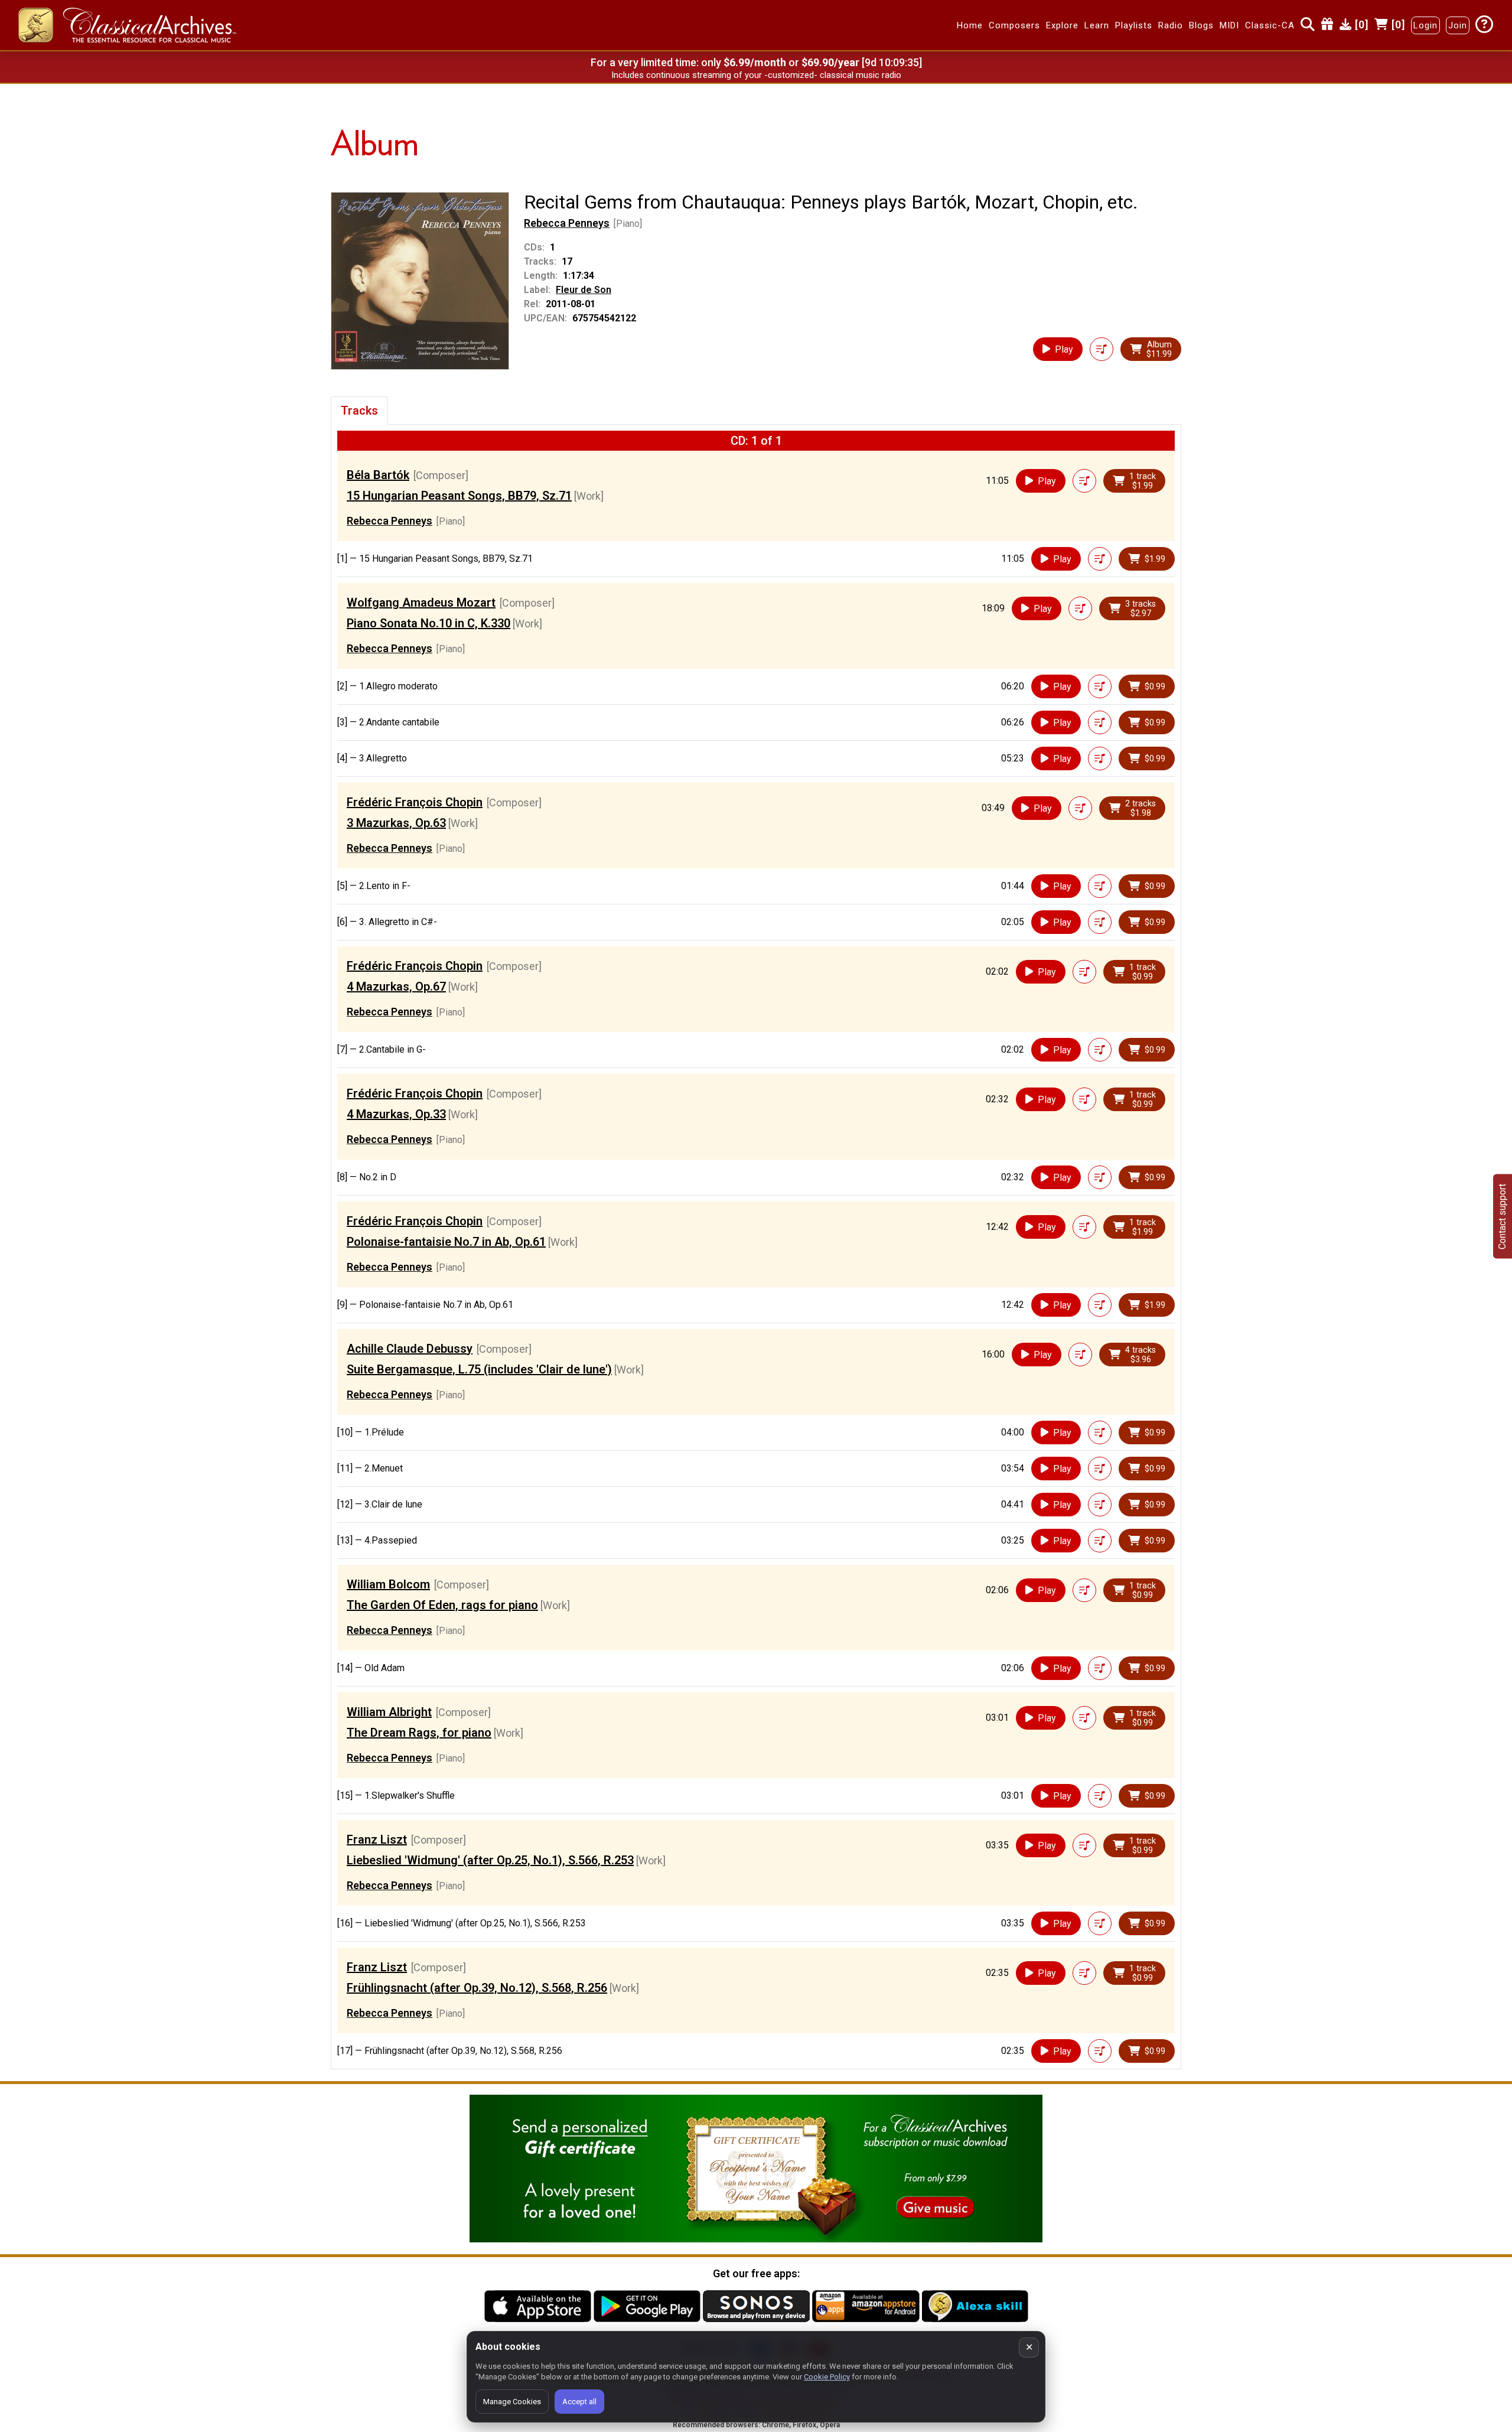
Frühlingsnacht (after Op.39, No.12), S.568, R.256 (477, 1988)
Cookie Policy (827, 2377)
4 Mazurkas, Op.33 (396, 1114)
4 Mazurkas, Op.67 (396, 987)
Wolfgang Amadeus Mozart (421, 603)
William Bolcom (388, 1584)
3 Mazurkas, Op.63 (396, 823)
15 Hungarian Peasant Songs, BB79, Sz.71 (459, 496)
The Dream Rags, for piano (419, 1733)
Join (1458, 25)
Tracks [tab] (359, 411)
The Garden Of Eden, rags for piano (442, 1605)
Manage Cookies (512, 2402)
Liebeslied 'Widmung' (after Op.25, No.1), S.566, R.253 (490, 1860)
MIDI (1229, 25)
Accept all (579, 2402)
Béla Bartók (378, 475)
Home (970, 25)
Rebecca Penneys (567, 223)
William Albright (389, 1712)
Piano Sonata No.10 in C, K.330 (428, 623)
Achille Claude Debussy (410, 1349)
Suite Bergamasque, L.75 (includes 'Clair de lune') (479, 1369)
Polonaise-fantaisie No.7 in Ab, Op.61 (446, 1242)
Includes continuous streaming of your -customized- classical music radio (756, 75)
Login (1425, 25)
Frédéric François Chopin (415, 802)
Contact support (1502, 1216)
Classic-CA (1270, 25)
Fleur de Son (584, 290)
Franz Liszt (377, 1840)
